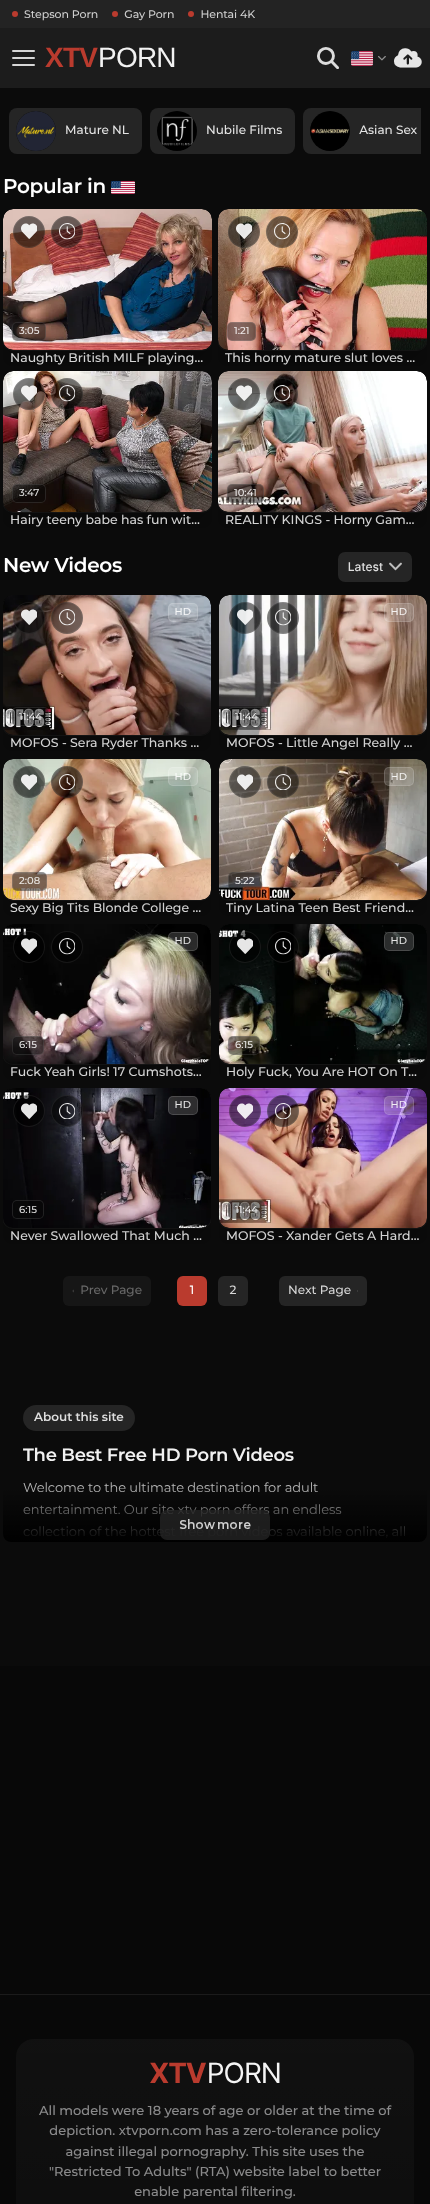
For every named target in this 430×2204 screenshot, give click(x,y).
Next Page (319, 1290)
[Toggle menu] (23, 58)
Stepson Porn (61, 14)
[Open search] (327, 58)
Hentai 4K (227, 14)
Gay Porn (149, 14)
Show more (215, 1524)
